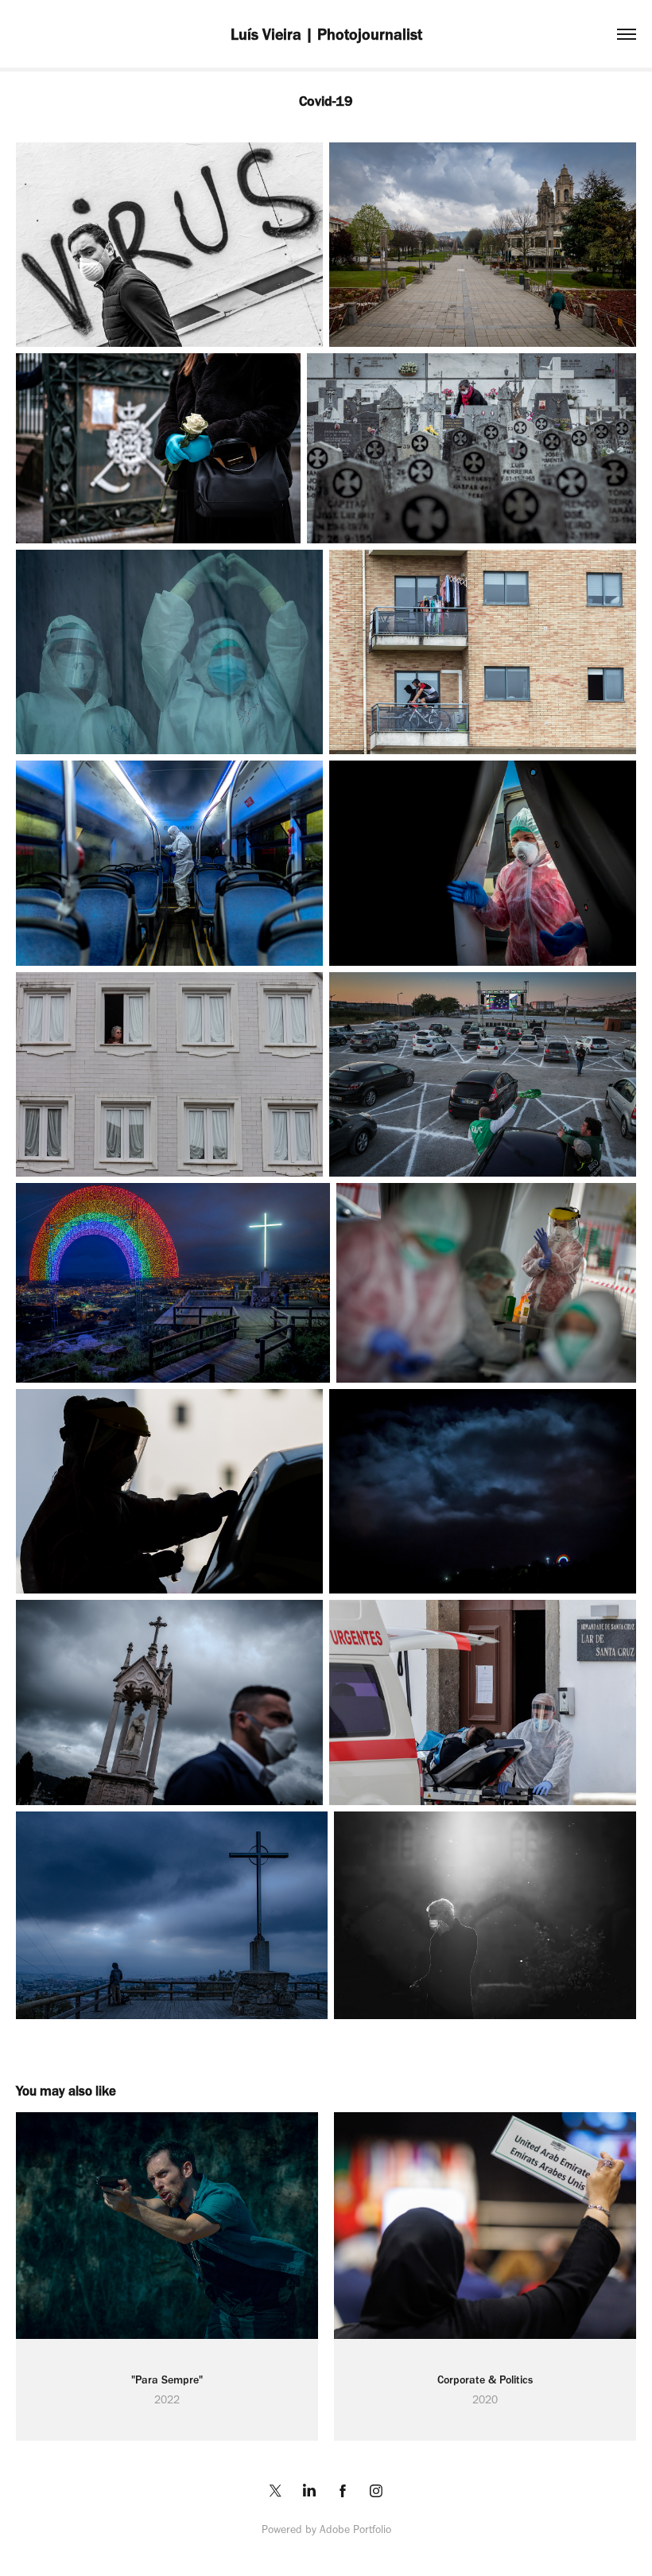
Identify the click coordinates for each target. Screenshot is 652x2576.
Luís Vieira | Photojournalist (326, 34)
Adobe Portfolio (355, 2529)
